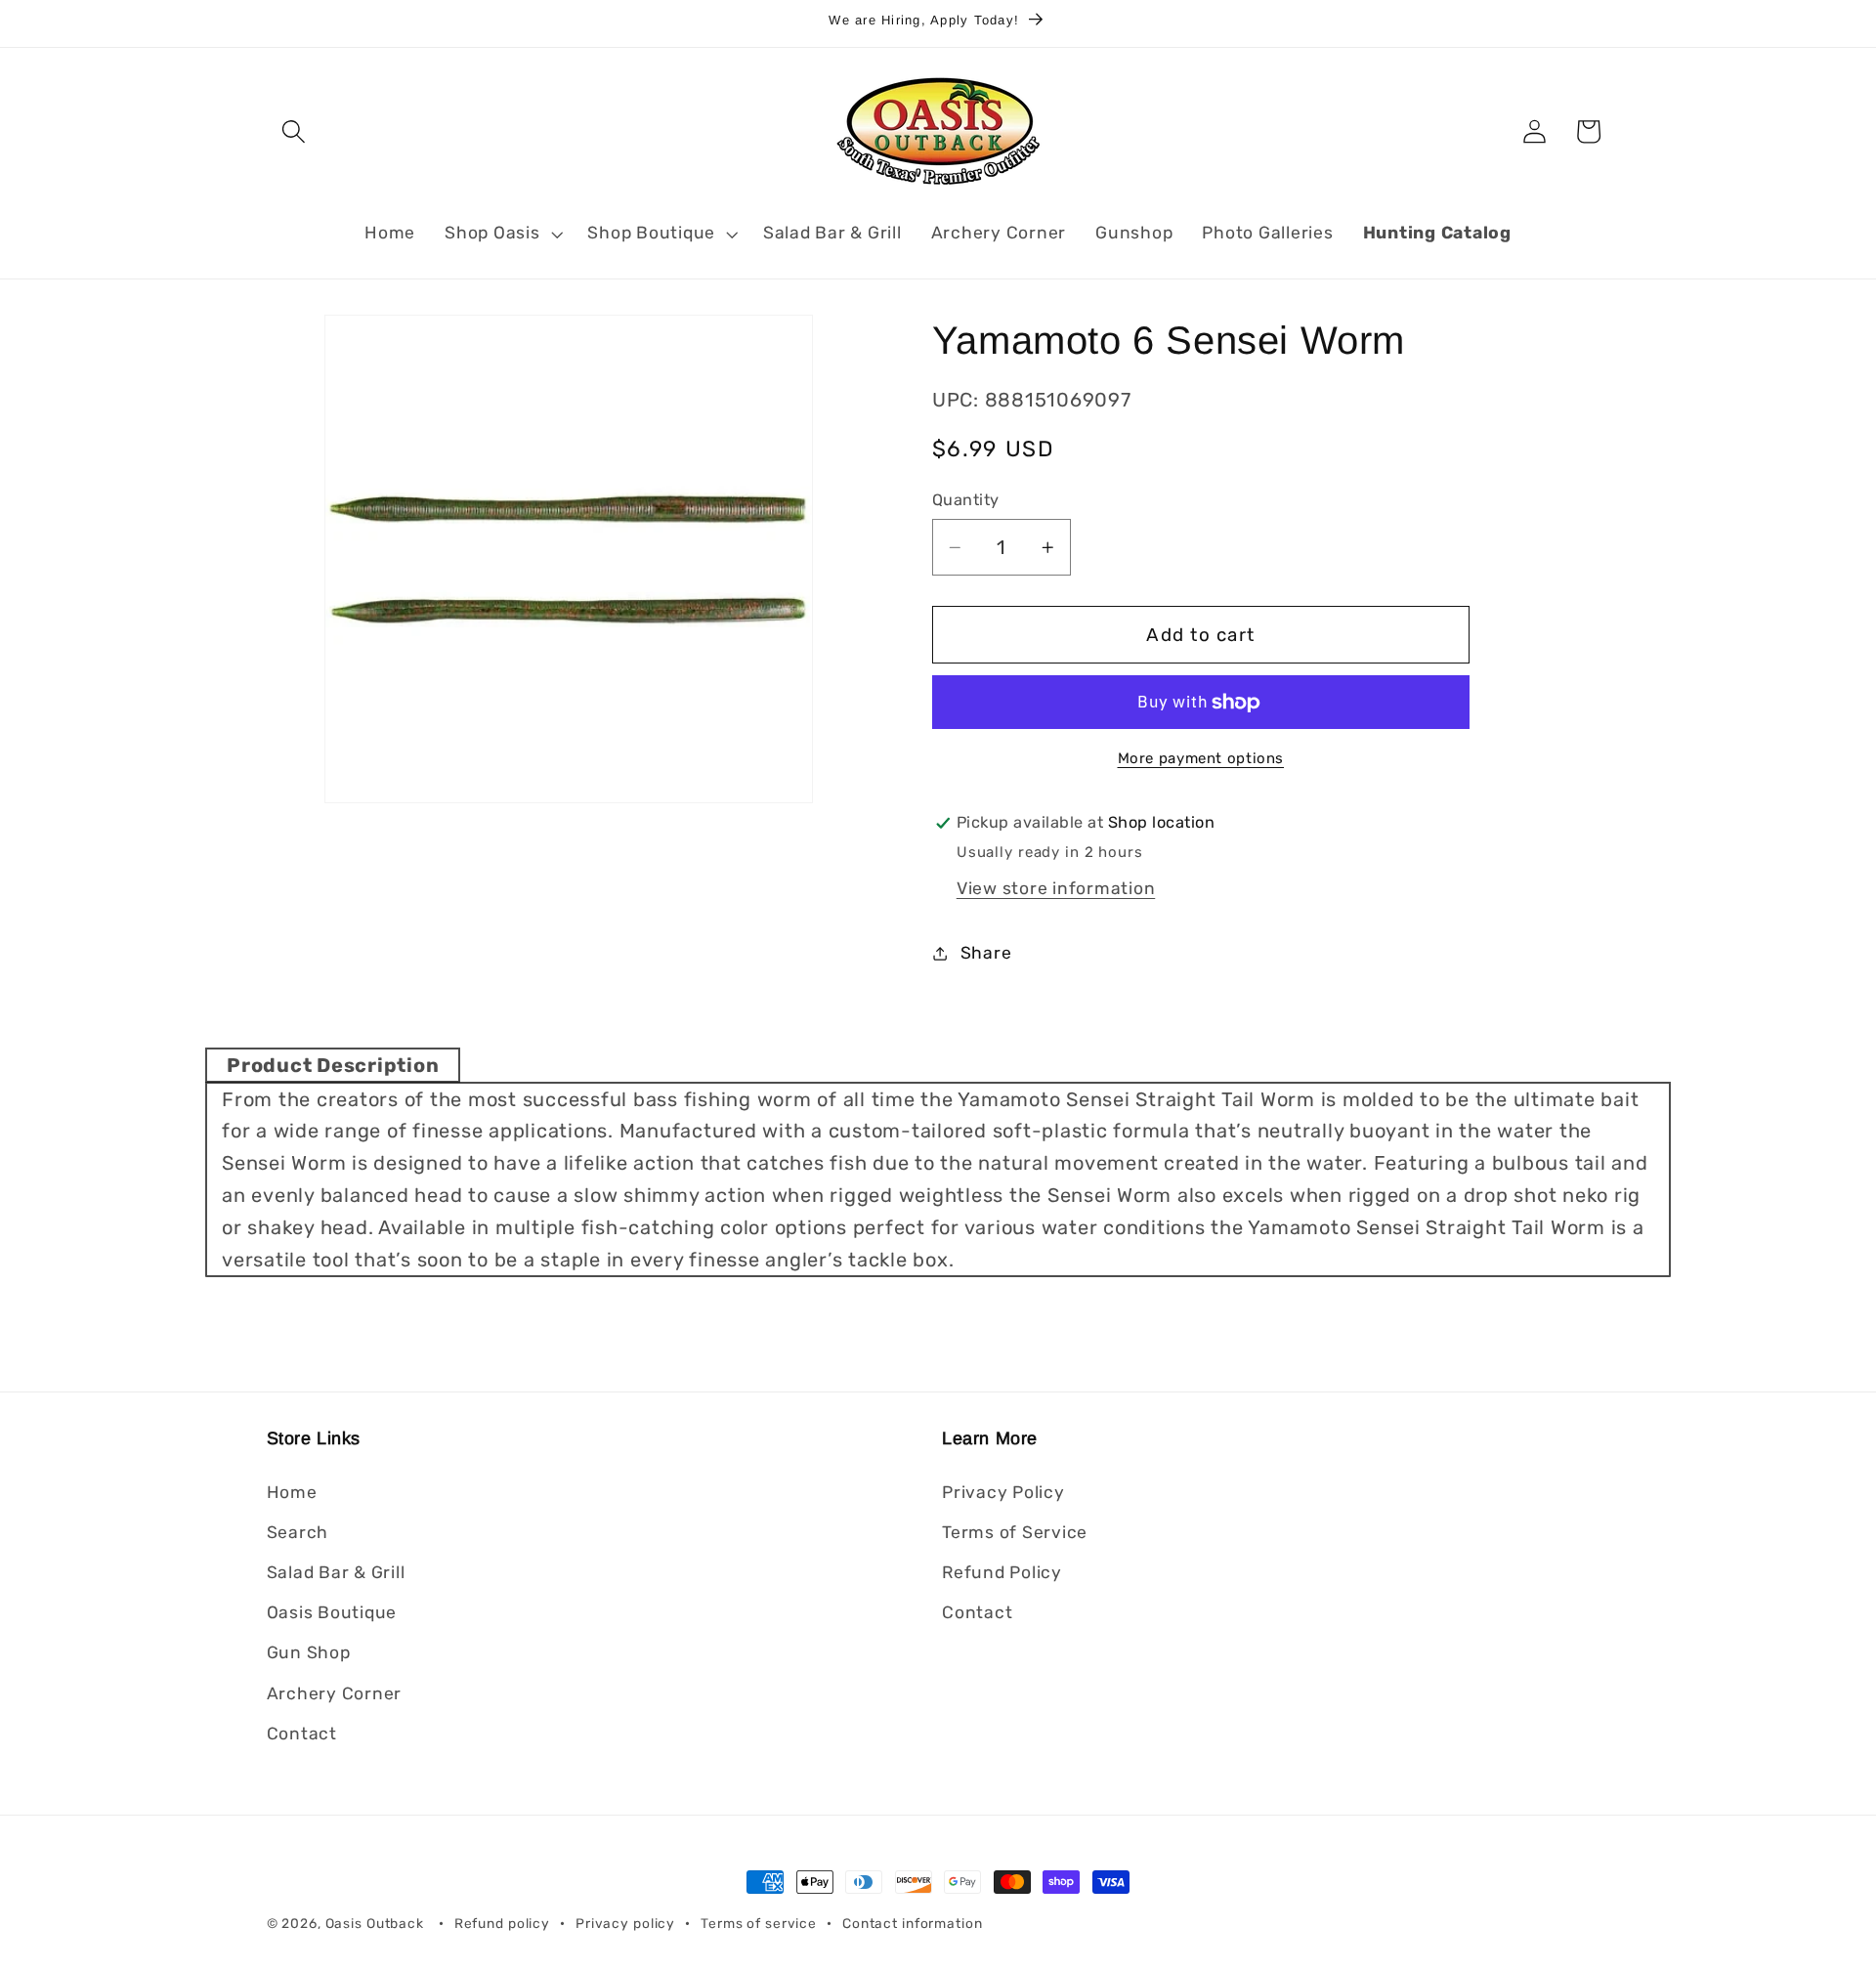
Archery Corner (335, 1692)
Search (298, 1531)
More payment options (1201, 758)
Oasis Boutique (332, 1612)
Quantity (966, 500)
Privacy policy (625, 1923)
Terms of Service (1015, 1531)
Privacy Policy (1003, 1491)
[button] (294, 131)
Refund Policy (1002, 1571)
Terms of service (759, 1923)
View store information (1056, 888)
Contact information (913, 1923)
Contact (302, 1733)
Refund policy (502, 1923)
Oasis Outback (375, 1923)
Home (292, 1491)
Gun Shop (309, 1652)
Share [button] (986, 953)
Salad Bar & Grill (336, 1571)
